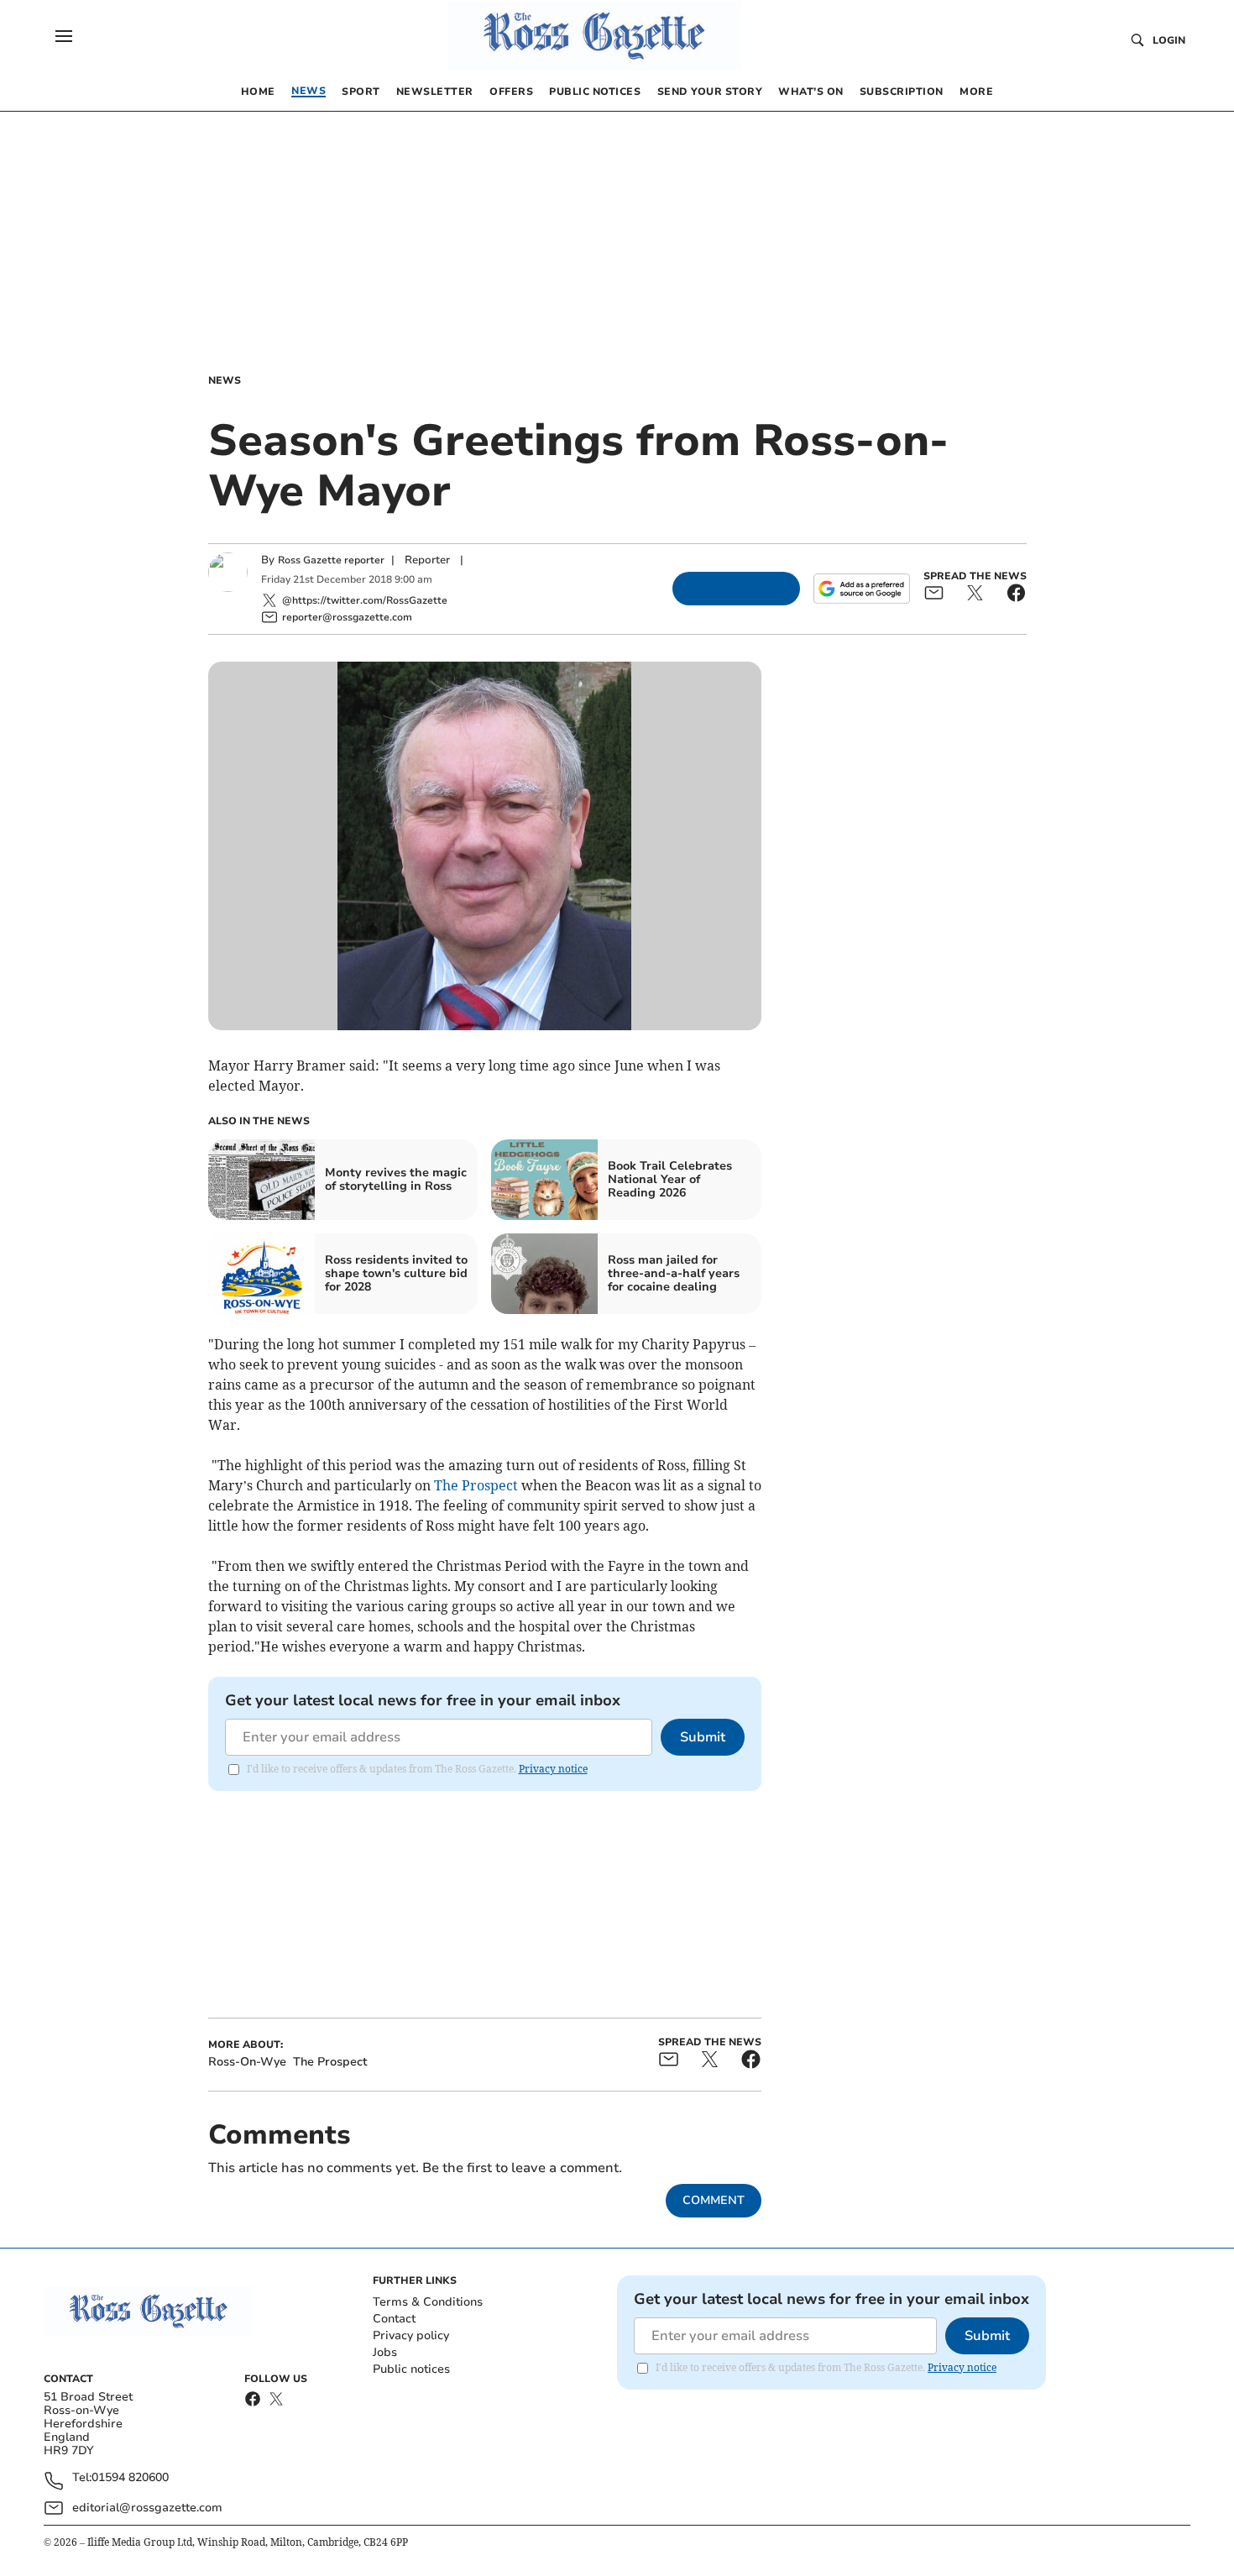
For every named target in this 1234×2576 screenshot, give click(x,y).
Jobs (385, 2352)
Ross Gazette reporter (331, 560)
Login (1169, 40)
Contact (394, 2319)
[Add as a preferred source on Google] (861, 589)
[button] (64, 36)
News (225, 380)
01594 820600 (130, 2478)
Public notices (411, 2369)
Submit (703, 1737)
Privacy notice (553, 1769)
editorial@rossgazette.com (147, 2508)
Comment (714, 2200)
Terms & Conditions (428, 2302)
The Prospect (476, 1485)
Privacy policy (411, 2335)
